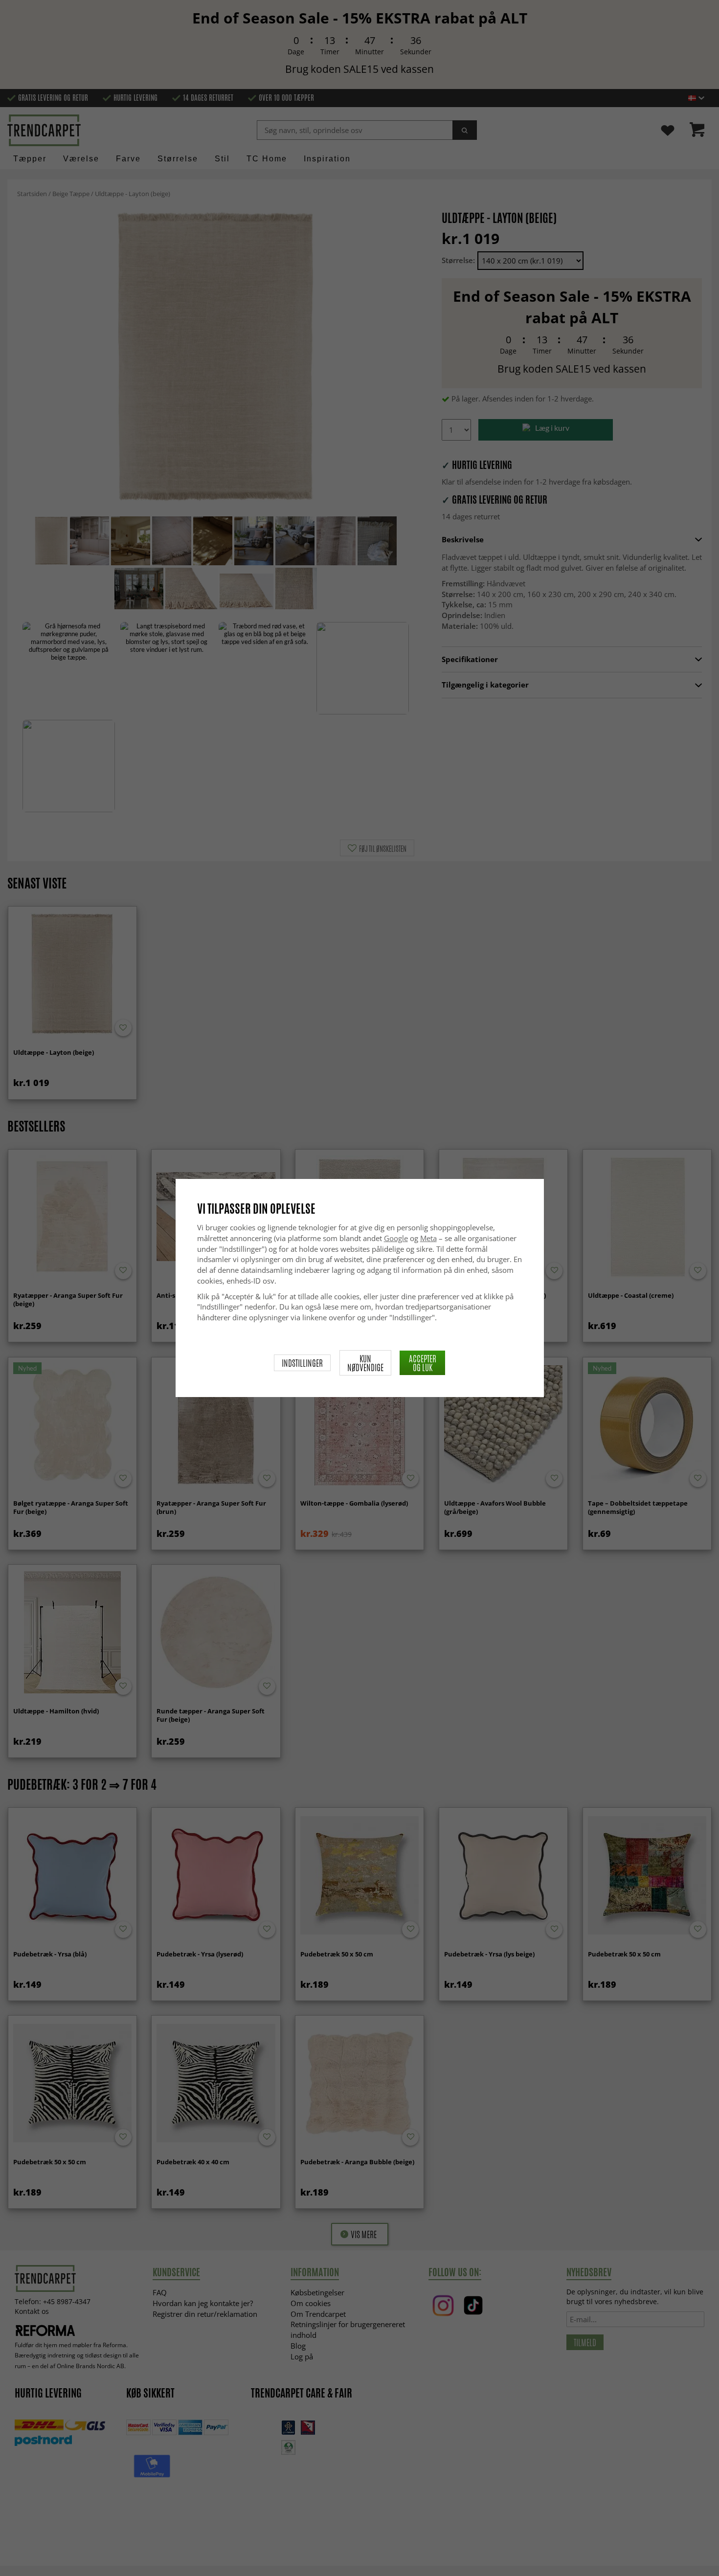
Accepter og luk (423, 1363)
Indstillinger (302, 1363)
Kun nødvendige (365, 1363)
